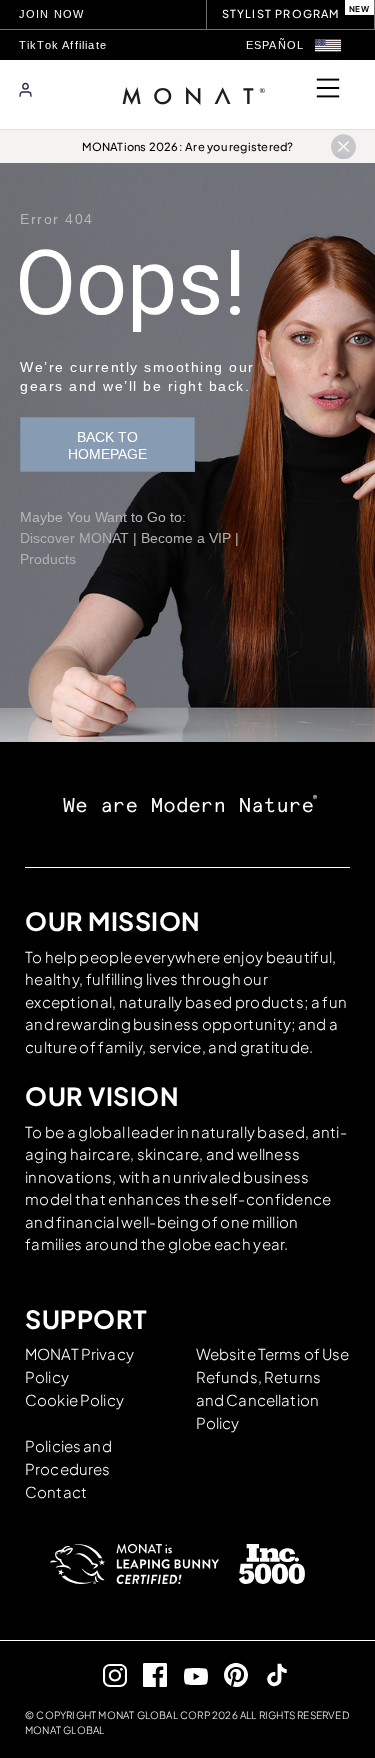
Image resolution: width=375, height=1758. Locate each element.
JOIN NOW (52, 14)
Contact (56, 1491)
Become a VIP (186, 538)
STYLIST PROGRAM (281, 13)
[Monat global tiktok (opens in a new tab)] (268, 1674)
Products (48, 559)
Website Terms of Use (273, 1353)
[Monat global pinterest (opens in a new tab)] (228, 1674)
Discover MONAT (74, 538)
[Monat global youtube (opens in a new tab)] (187, 1675)
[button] (328, 45)
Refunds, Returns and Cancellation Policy (258, 1399)
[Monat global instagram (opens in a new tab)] (106, 1674)
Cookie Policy (74, 1399)
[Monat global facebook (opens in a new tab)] (147, 1674)
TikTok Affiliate (63, 45)
